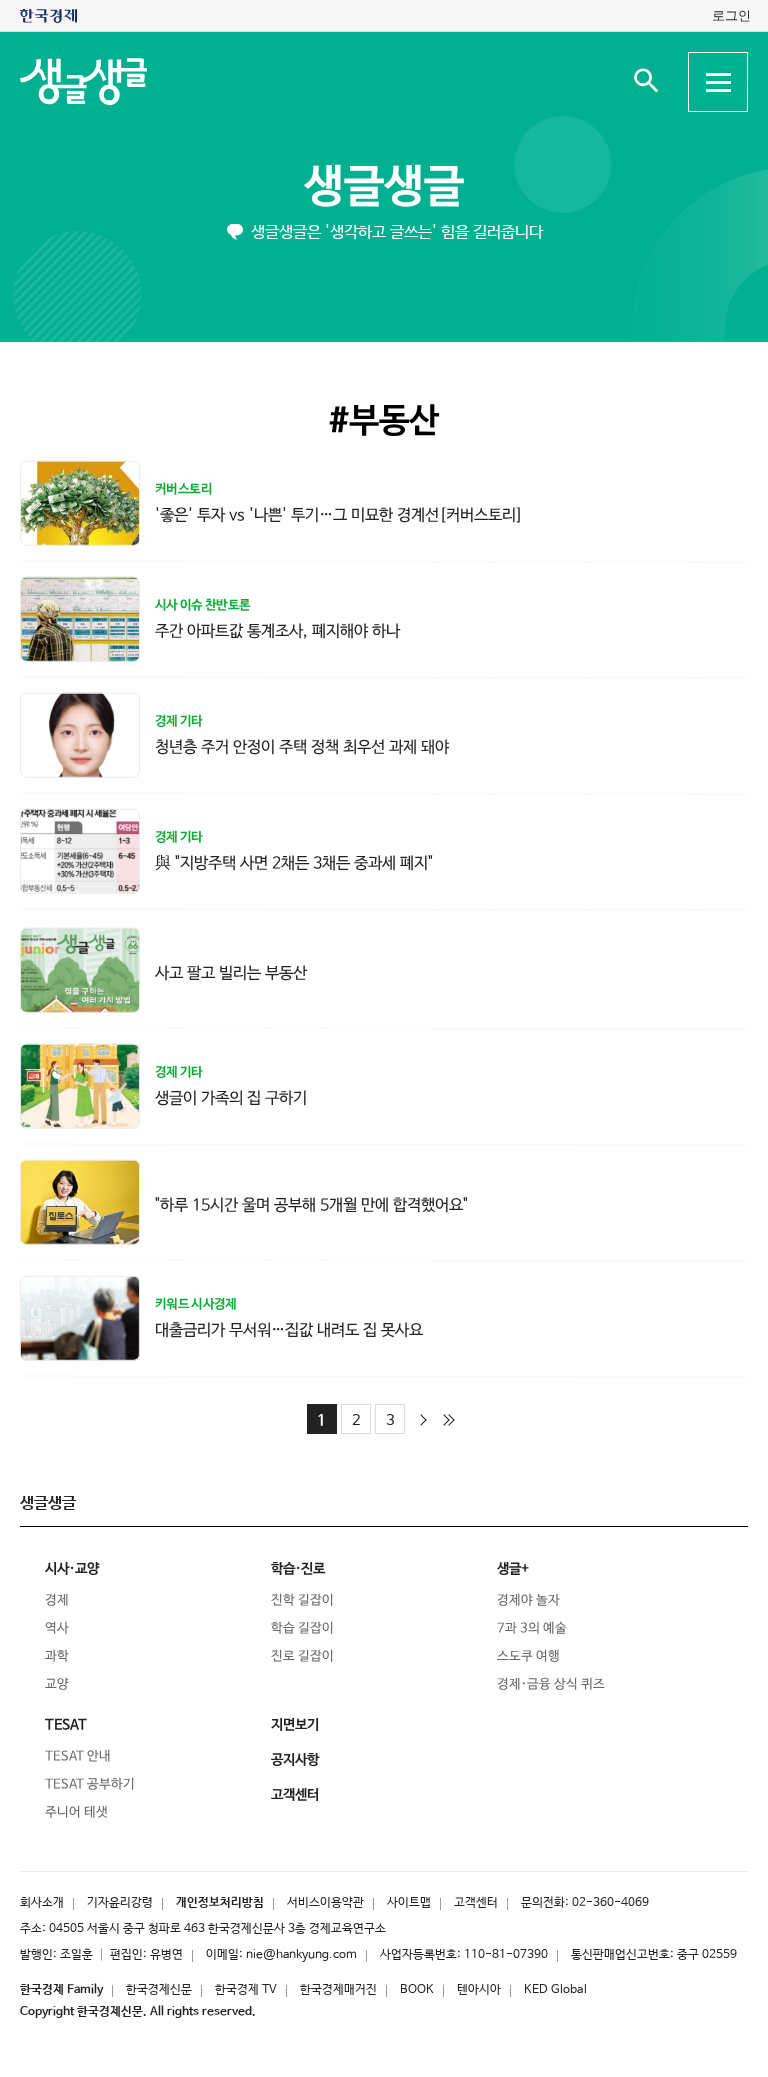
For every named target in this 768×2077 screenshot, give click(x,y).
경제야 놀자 (528, 1600)
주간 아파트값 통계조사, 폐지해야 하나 (277, 630)
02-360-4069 (610, 1903)
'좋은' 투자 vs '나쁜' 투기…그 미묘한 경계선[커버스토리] (339, 515)
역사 (57, 1628)
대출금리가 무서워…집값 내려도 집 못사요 (289, 1329)
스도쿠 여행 (528, 1656)
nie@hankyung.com (301, 1955)
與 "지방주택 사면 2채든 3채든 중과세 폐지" (294, 862)
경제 (57, 1600)
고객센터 (476, 1903)
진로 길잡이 (302, 1656)
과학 (57, 1656)
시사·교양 (72, 1569)
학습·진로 (298, 1569)
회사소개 (42, 1903)
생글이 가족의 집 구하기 (231, 1097)
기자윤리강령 (120, 1903)
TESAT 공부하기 (90, 1784)
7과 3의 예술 (532, 1628)
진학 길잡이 (302, 1600)
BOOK (417, 1990)
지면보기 (295, 1725)
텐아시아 (479, 1990)
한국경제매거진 (338, 1990)
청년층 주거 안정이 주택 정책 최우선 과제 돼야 (302, 746)
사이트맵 (409, 1903)
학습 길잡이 (302, 1628)
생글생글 (384, 187)
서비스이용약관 (325, 1903)
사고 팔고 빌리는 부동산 (231, 972)
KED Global (555, 1990)
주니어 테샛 (76, 1812)
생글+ (513, 1569)
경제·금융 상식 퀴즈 (551, 1684)
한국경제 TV (246, 1990)
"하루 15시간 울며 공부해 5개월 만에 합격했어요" (311, 1204)
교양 (57, 1684)
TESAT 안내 (78, 1756)
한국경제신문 (159, 1990)
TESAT (66, 1725)
